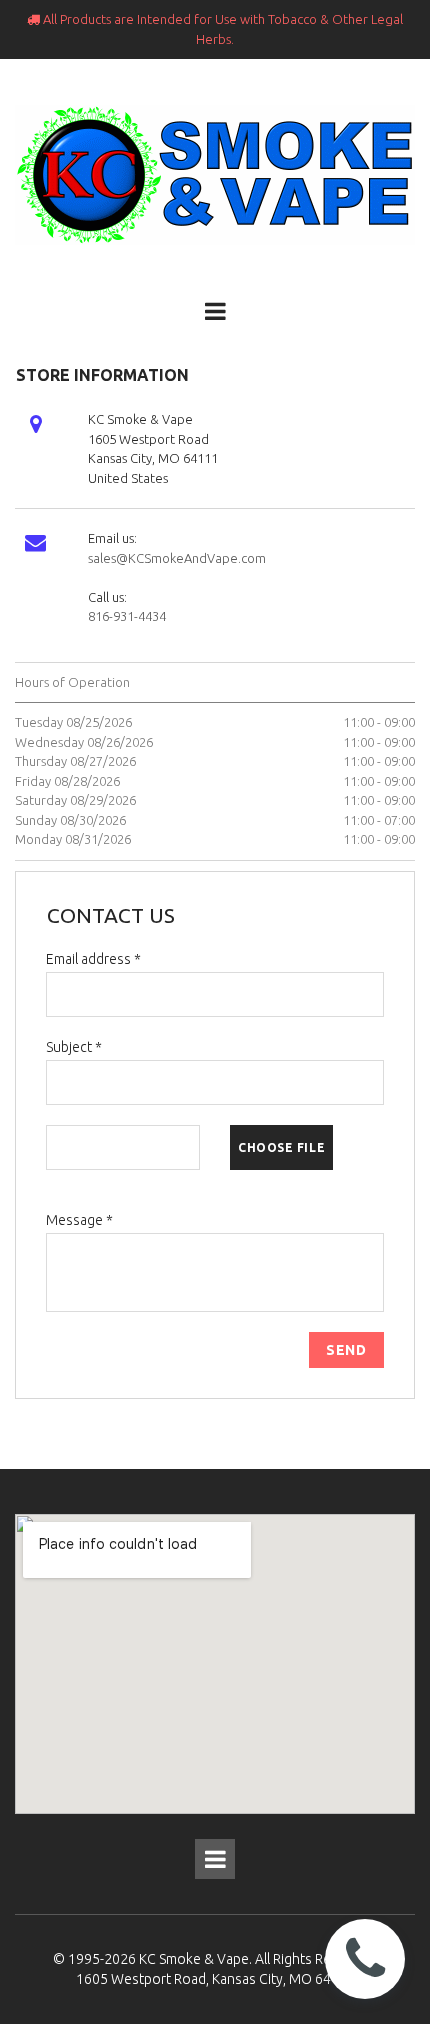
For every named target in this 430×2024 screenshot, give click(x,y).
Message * (79, 1220)
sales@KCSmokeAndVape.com (177, 558)
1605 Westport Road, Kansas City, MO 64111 (215, 1979)
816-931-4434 (127, 616)
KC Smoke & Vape (194, 1959)
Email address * (93, 959)
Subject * (74, 1047)
